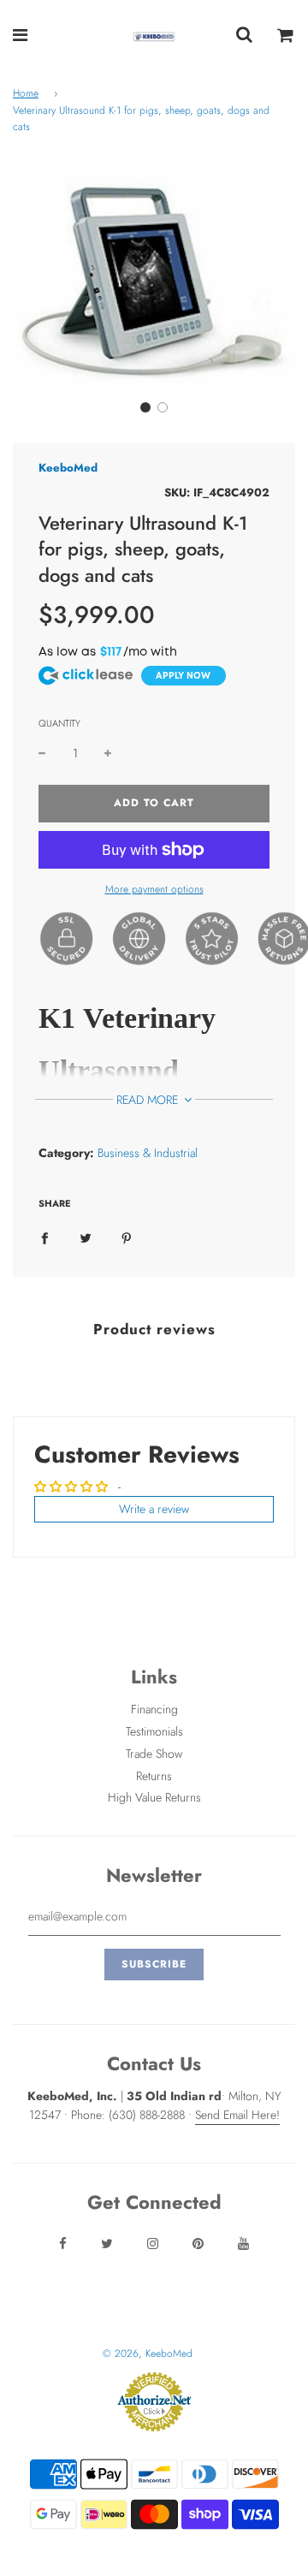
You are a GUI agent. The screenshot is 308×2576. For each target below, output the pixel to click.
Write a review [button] (154, 1509)
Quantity (59, 723)
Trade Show (154, 1754)
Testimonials (154, 1731)
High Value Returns (154, 1797)
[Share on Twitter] (86, 1238)
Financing (154, 1709)
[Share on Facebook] (44, 1238)
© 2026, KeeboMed (148, 2353)
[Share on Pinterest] (127, 1238)
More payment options (154, 889)
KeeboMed (68, 468)
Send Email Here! (237, 2115)
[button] (145, 407)
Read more (149, 1100)
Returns (154, 1776)
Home (26, 93)
